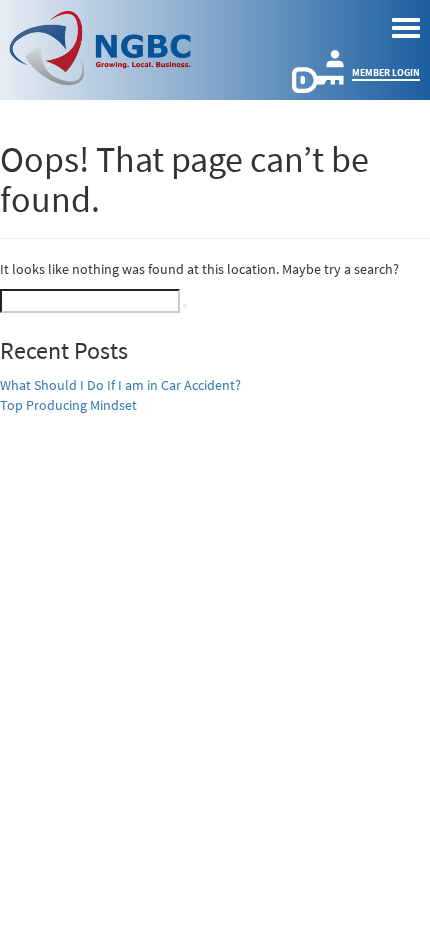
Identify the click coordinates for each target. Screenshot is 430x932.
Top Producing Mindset (68, 405)
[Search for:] (90, 301)
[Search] (185, 306)
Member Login (386, 72)
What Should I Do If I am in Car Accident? (120, 385)
